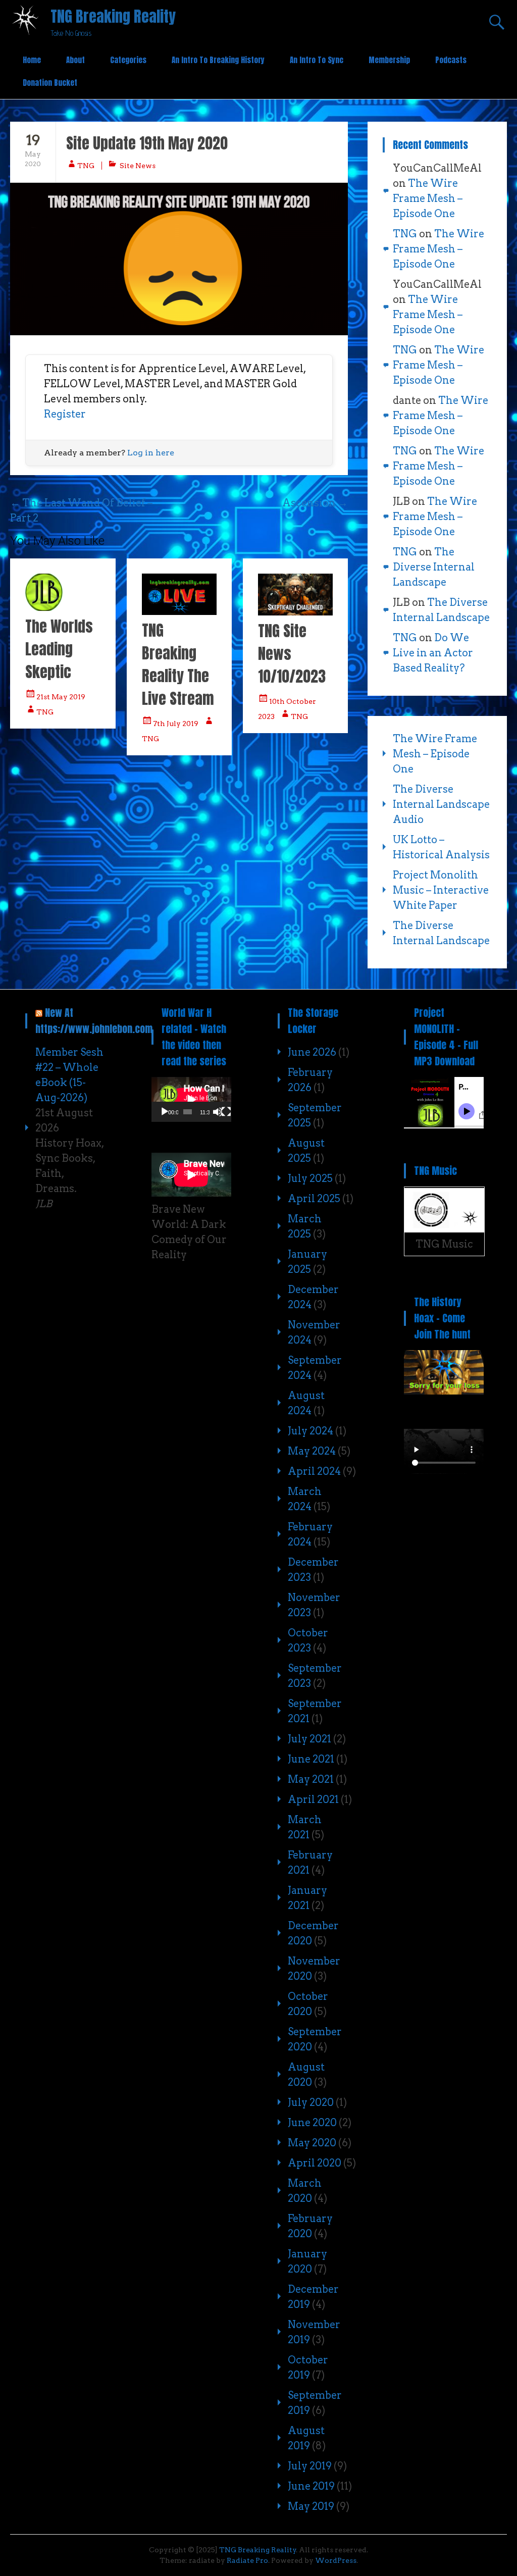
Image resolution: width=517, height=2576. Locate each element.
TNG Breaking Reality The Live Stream (178, 664)
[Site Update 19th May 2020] (179, 259)
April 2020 (315, 2163)
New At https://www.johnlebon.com (94, 1021)
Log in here (151, 453)
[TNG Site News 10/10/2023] (295, 612)
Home (32, 60)
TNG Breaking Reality (113, 16)
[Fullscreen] (226, 1112)
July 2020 (311, 2102)
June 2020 (312, 2123)
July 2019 (310, 2466)
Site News (138, 166)
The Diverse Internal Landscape (434, 567)
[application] (191, 1099)
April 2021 (313, 1799)
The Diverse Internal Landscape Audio (441, 804)
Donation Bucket (50, 83)
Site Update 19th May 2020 (147, 143)
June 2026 (312, 1052)
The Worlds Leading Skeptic (59, 649)
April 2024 (314, 1471)
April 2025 (314, 1199)
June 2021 (311, 1759)
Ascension (315, 503)
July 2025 (310, 1178)
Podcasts (451, 60)
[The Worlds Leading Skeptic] (44, 607)
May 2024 (312, 1451)
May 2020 (312, 2143)
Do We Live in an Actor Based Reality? (433, 653)
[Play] (165, 1112)
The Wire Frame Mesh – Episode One (428, 198)
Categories (128, 60)
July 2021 (309, 1739)
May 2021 (311, 1779)
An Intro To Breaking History (218, 60)
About (75, 60)
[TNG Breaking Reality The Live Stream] (179, 611)
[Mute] (218, 1112)
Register (65, 414)
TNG (86, 166)
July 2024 (311, 1431)
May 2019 (311, 2506)
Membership (389, 60)
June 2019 (311, 2486)
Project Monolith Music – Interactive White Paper (441, 890)
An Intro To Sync (317, 60)
